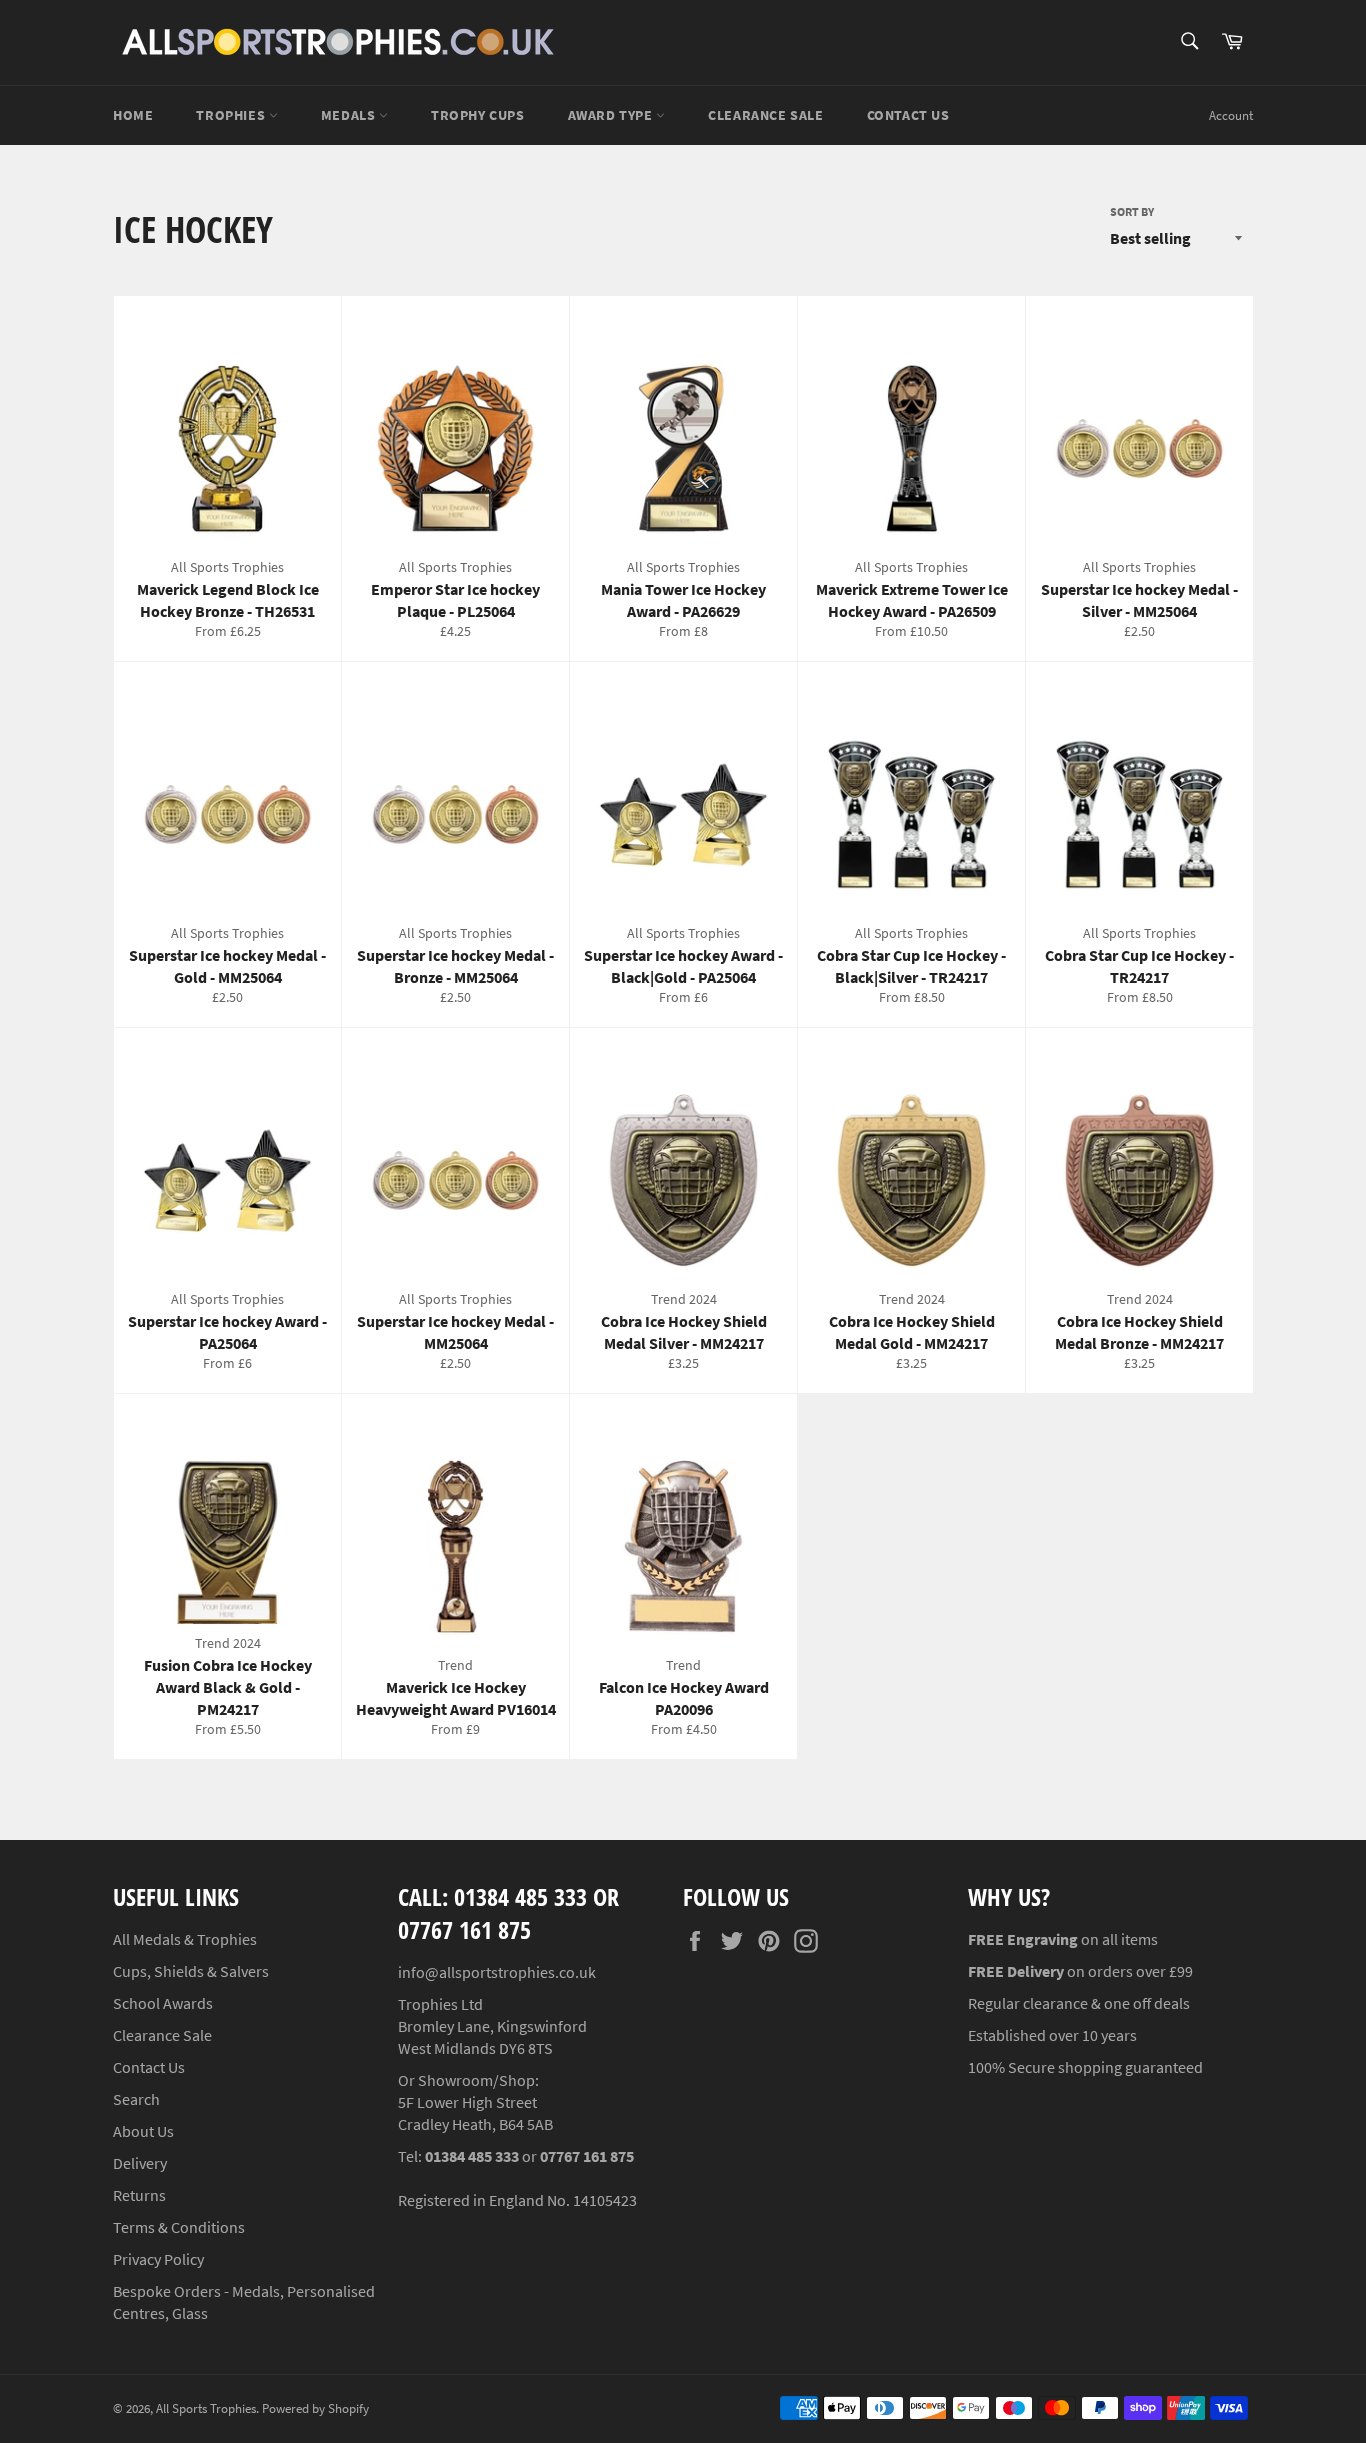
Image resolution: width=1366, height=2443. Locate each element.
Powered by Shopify (315, 2408)
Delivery (140, 2163)
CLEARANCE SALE (765, 115)
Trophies (232, 115)
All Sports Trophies (206, 2408)
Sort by (1132, 211)
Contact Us (908, 115)
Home (133, 115)
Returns (139, 2195)
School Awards (163, 2003)
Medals (350, 115)
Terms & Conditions (179, 2227)
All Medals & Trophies (185, 1939)
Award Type (612, 115)
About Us (143, 2131)
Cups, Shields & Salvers (191, 1971)
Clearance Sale (162, 2035)
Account (1231, 115)
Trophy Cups (478, 115)
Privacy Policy (158, 2259)
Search (136, 2099)
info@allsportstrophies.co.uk (497, 1972)
